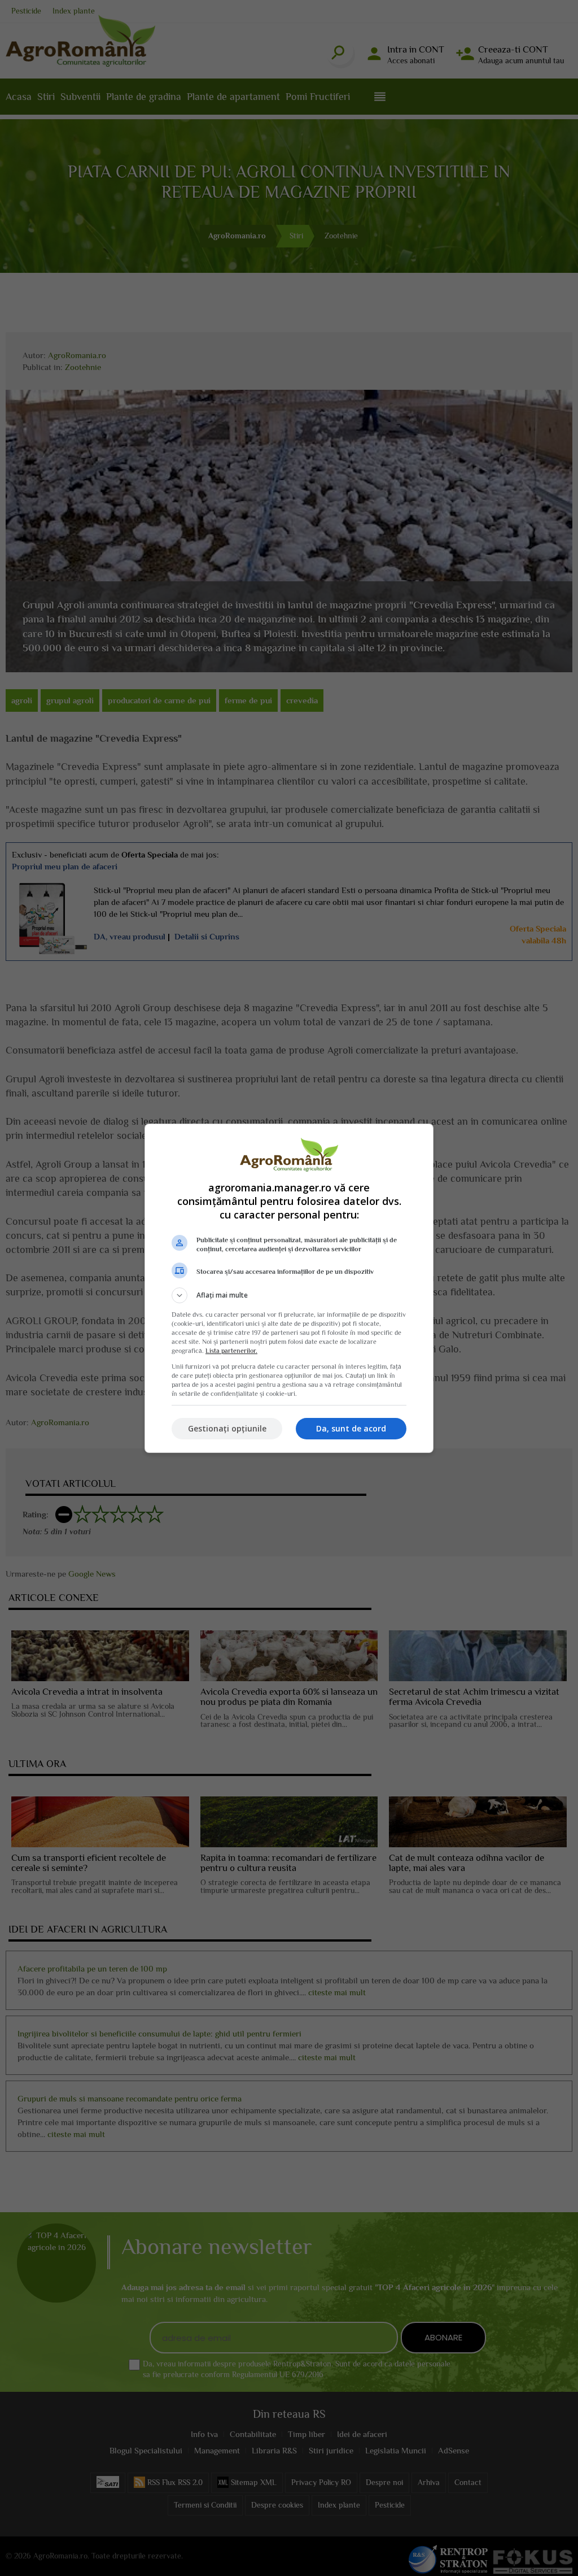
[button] (289, 1295)
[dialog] (289, 1288)
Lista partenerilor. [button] (231, 1351)
